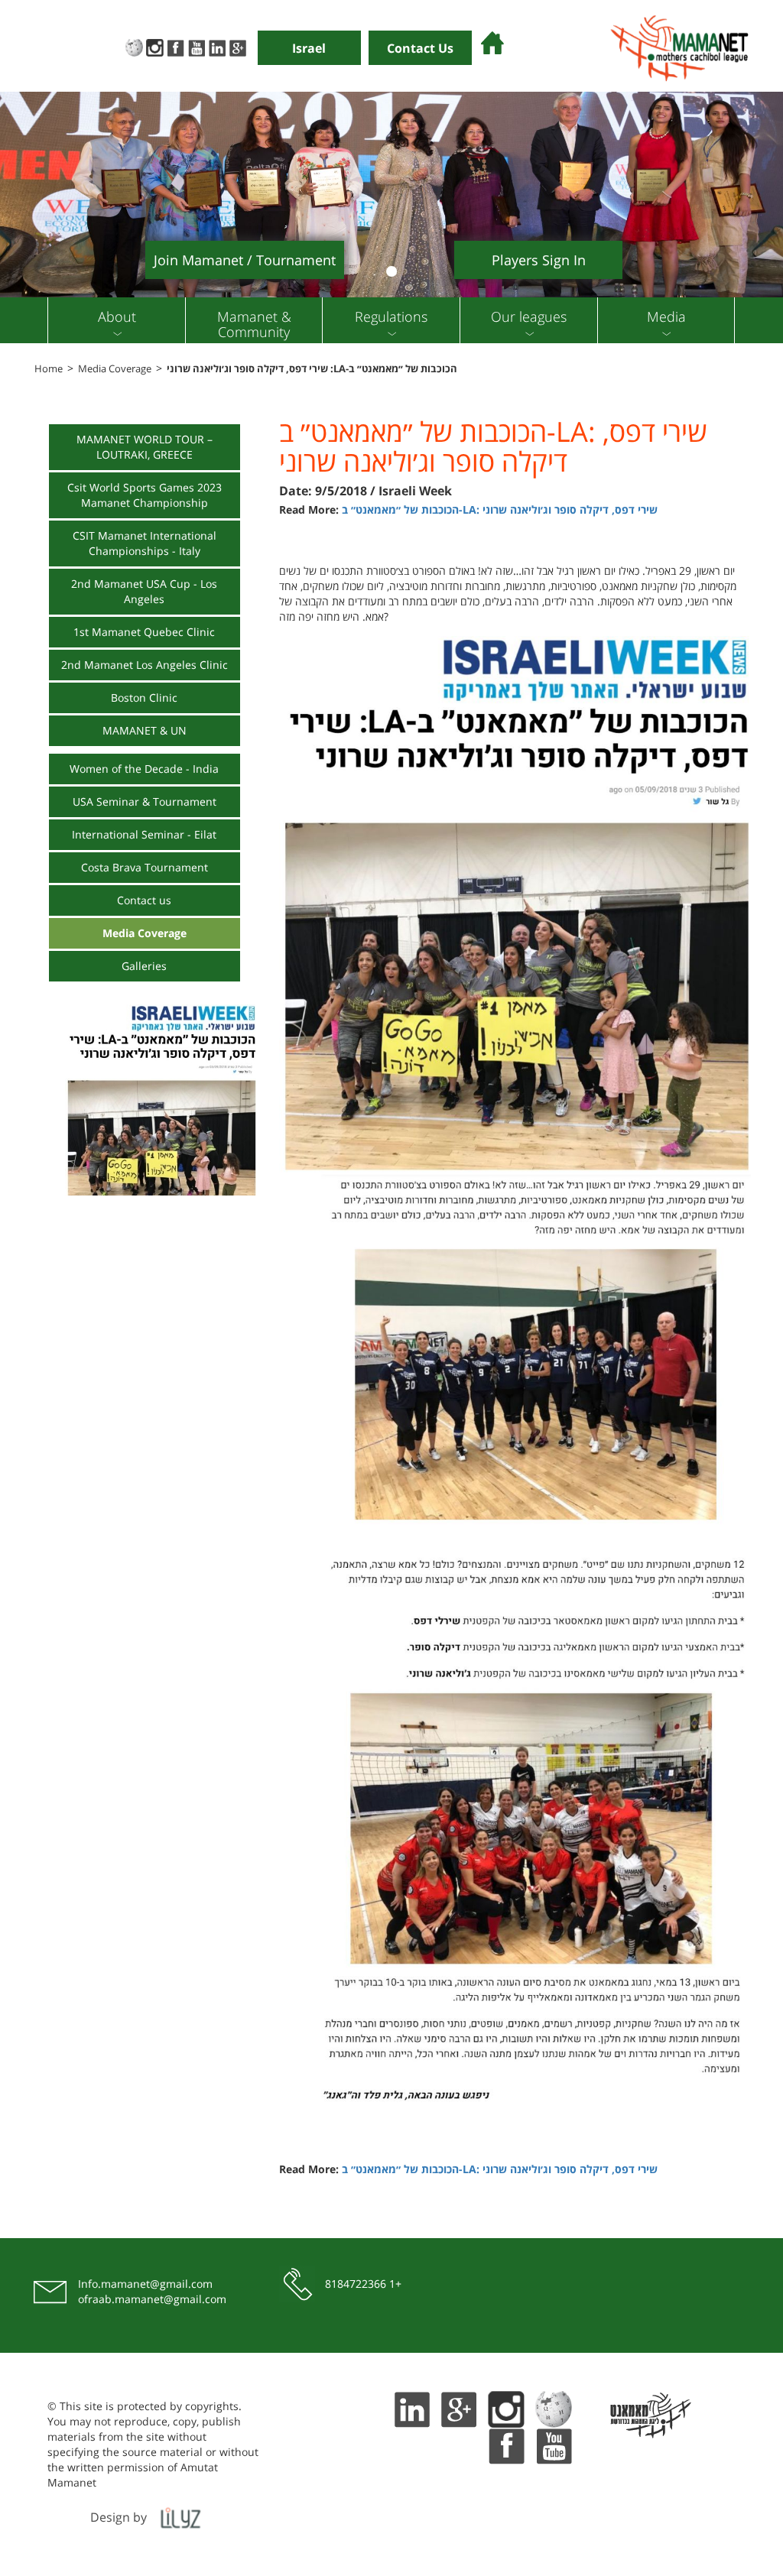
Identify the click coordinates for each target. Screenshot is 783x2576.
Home (49, 368)
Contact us (144, 900)
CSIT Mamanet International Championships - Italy (145, 543)
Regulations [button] (391, 316)
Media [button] (666, 316)
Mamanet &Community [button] (254, 324)
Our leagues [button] (529, 316)
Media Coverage (115, 368)
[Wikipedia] (134, 46)
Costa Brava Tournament (145, 867)
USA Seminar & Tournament (145, 801)
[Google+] (237, 46)
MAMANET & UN (145, 730)
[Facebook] (175, 46)
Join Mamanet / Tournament (245, 260)
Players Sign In (539, 260)
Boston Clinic (144, 698)
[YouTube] (196, 46)
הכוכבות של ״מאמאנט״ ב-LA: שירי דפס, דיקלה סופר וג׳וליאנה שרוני (312, 368)
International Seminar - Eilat (144, 834)
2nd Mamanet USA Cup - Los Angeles (144, 591)
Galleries (144, 966)
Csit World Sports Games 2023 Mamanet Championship (145, 495)
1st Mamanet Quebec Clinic (144, 632)
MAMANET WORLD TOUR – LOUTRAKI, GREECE (145, 447)
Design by (119, 2517)
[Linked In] (217, 46)
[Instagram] (155, 46)
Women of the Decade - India (144, 769)
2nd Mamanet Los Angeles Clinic (145, 665)
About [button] (117, 316)
